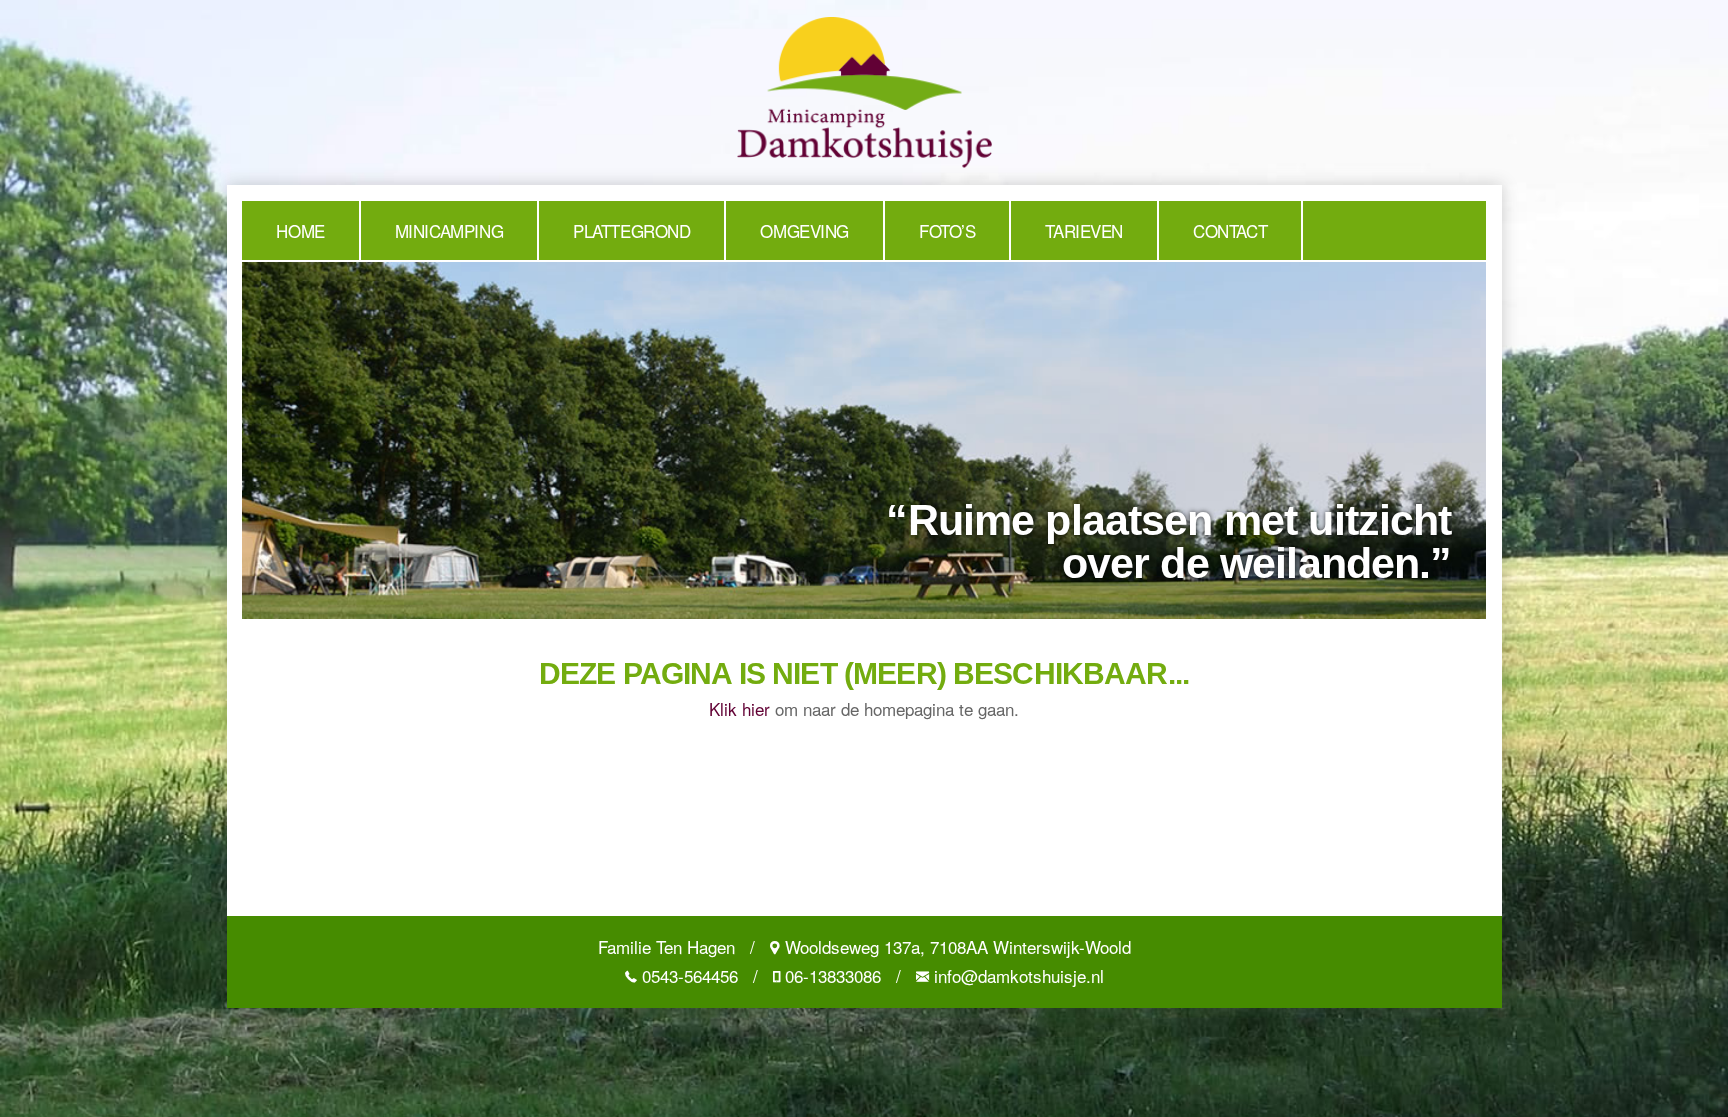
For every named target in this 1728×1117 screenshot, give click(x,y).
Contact (1230, 230)
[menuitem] (301, 231)
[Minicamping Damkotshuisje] (864, 89)
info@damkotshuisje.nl (1019, 975)
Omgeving (804, 230)
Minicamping (449, 230)
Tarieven (1084, 230)
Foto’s (947, 230)
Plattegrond (631, 230)
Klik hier (739, 708)
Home (300, 230)
